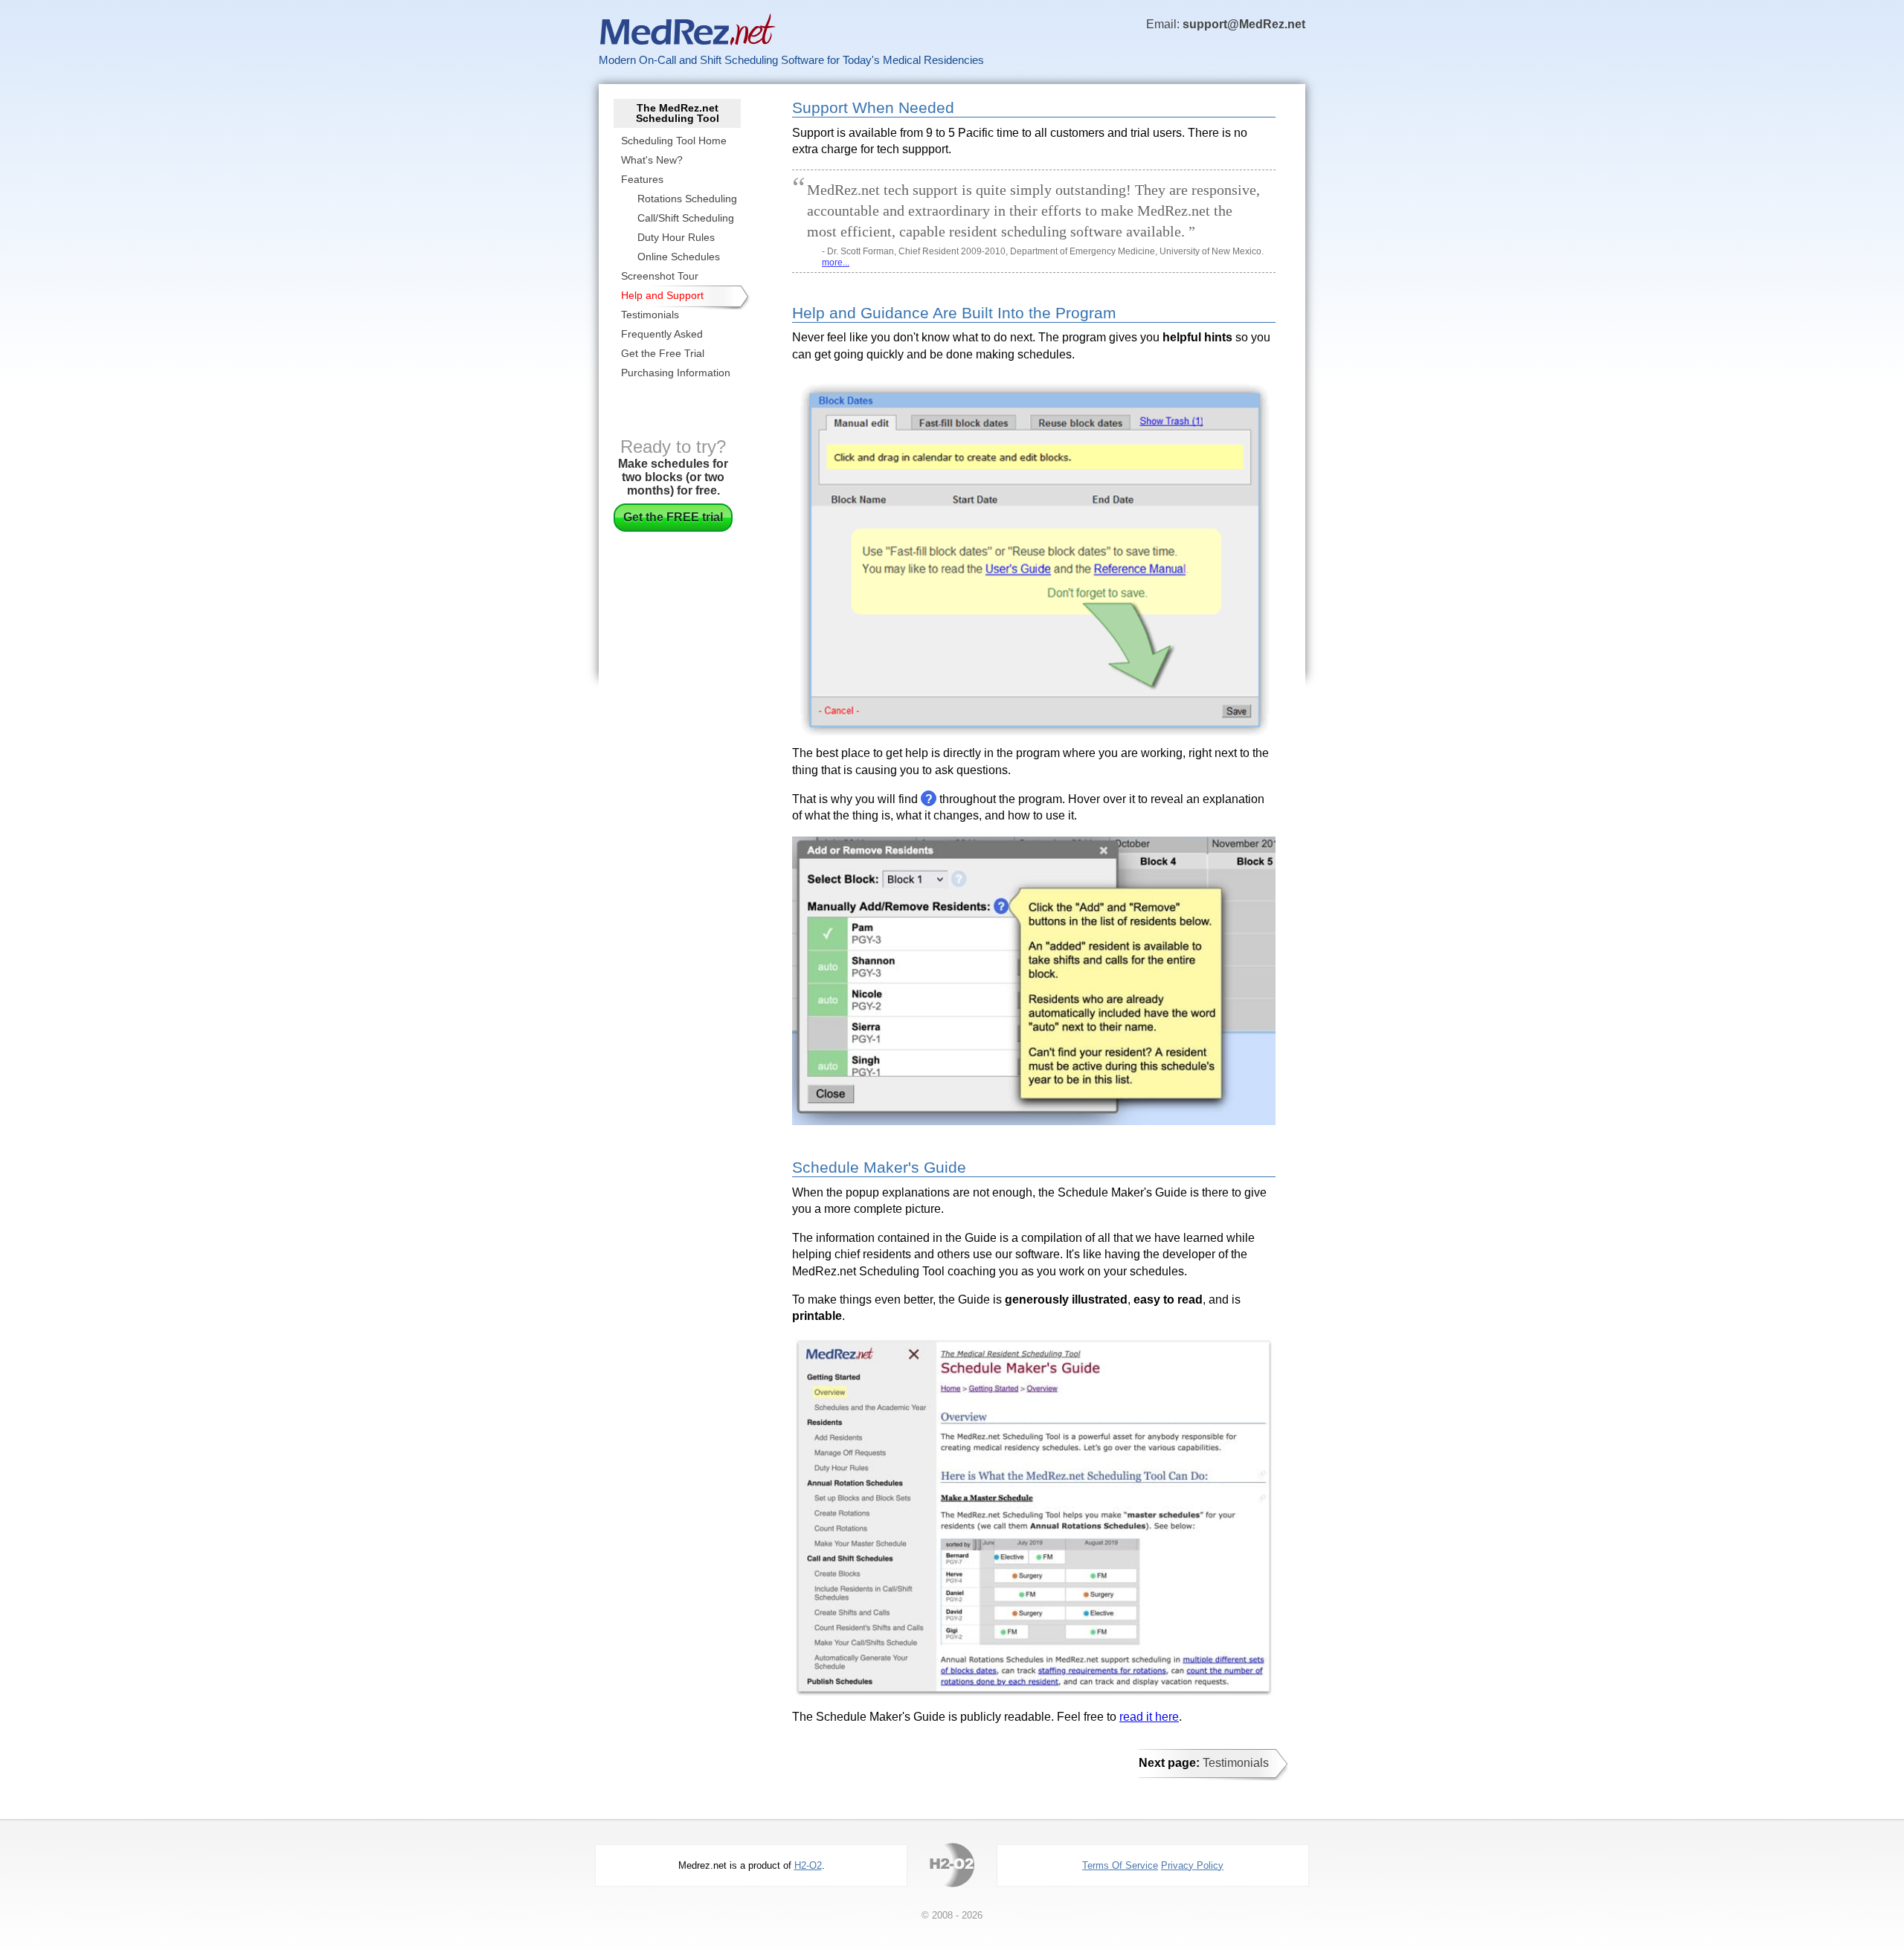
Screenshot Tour (660, 276)
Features (642, 179)
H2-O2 (808, 1865)
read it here (1149, 1717)
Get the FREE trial (673, 517)
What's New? (652, 160)
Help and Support (662, 295)
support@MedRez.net (1244, 24)
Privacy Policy (1192, 1865)
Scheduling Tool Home (674, 141)
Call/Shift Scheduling (686, 218)
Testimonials (650, 315)
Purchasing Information (676, 373)
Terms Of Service (1120, 1865)
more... (836, 263)
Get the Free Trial (663, 353)
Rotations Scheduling (687, 199)
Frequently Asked (662, 334)
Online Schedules (679, 257)
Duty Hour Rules (676, 237)
